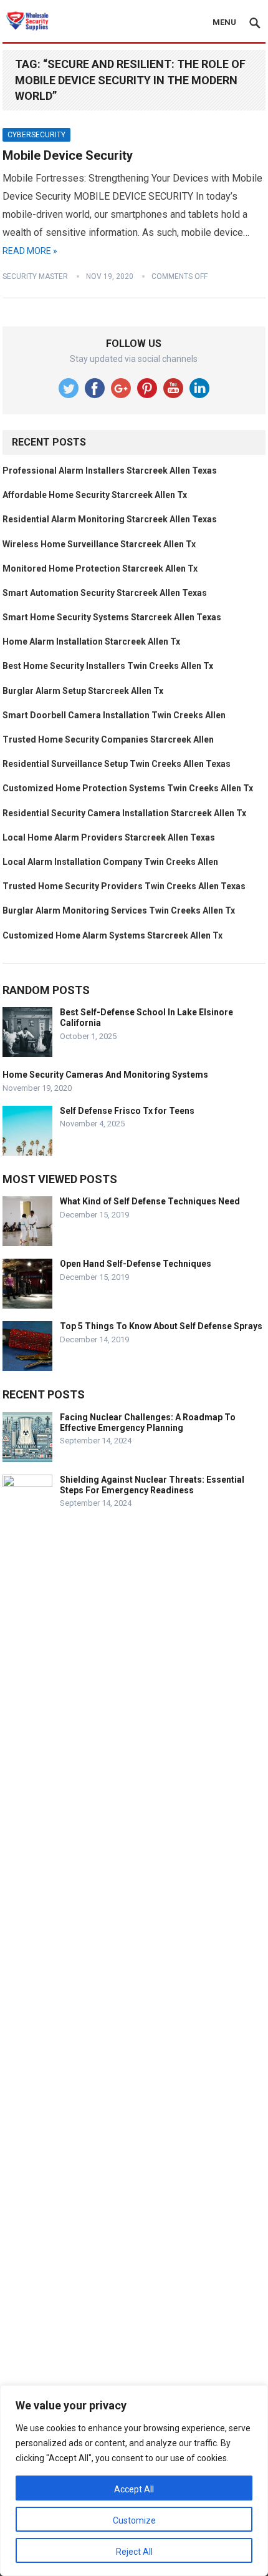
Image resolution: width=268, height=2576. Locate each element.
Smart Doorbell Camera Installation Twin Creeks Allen (114, 715)
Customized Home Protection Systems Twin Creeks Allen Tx (128, 788)
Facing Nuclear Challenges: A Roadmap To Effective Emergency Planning (148, 1422)
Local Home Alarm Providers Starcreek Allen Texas (109, 837)
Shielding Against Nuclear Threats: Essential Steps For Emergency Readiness (152, 1485)
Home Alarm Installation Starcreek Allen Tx (91, 642)
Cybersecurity (36, 135)
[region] (134, 2481)
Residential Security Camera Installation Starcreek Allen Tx (124, 813)
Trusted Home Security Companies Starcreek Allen (108, 739)
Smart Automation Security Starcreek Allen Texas (105, 593)
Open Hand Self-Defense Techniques (136, 1264)
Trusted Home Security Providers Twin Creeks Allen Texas (124, 886)
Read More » (30, 251)
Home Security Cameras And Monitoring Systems (105, 1075)
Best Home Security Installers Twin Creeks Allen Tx (108, 666)
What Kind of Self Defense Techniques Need (150, 1201)
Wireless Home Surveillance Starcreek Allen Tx (99, 544)
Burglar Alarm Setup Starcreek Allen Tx (83, 691)
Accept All (134, 2489)
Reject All (134, 2552)
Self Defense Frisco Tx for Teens (127, 1111)
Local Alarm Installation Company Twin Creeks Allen (110, 862)
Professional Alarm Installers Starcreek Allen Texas (110, 471)
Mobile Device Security (68, 155)
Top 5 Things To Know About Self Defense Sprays (161, 1326)
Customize (134, 2520)
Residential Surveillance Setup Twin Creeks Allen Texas (117, 764)
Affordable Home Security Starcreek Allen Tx (95, 495)
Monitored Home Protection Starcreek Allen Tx (100, 568)
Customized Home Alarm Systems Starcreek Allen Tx (112, 935)
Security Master (35, 276)
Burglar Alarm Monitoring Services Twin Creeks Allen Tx (119, 910)
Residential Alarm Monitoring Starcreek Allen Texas (110, 519)
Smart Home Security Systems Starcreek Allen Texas (112, 617)
